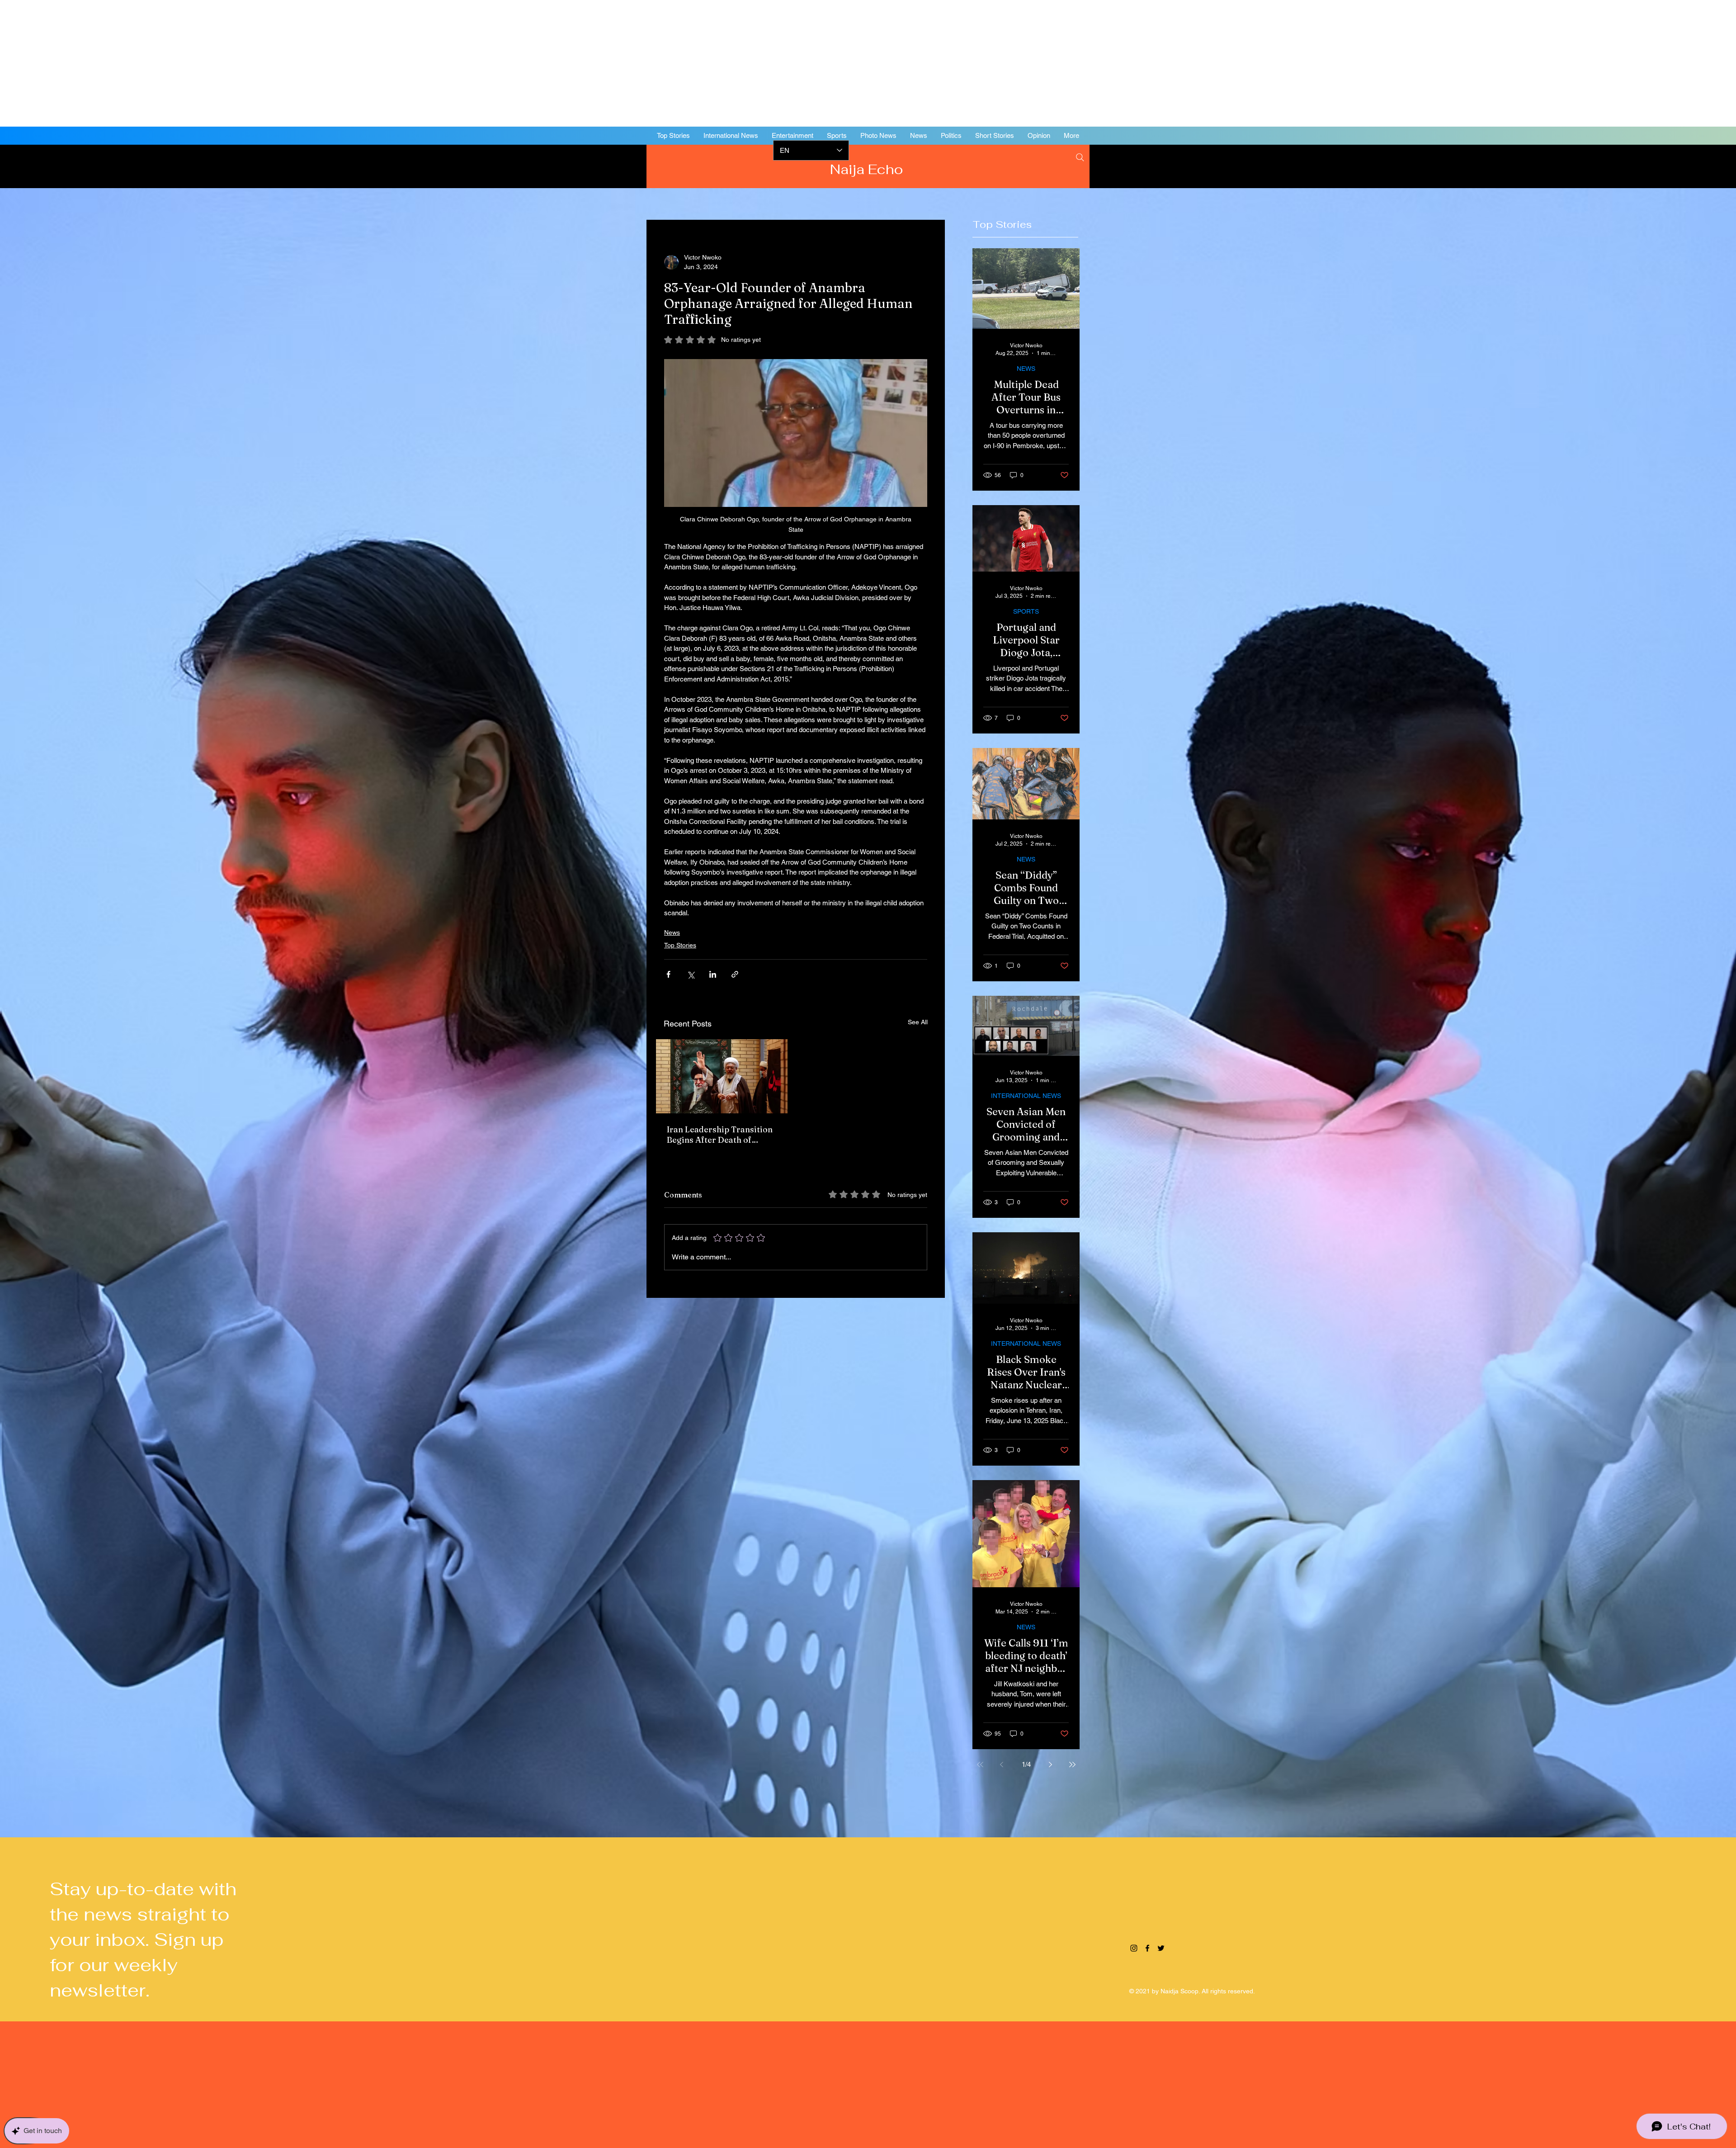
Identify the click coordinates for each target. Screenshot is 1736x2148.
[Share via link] (735, 974)
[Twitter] (1682, 165)
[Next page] (1051, 1765)
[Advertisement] (271, 63)
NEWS (1026, 369)
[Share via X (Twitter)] (691, 974)
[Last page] (1072, 1765)
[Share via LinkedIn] (713, 974)
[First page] (980, 1765)
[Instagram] (1655, 165)
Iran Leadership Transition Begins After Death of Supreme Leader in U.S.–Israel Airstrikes (720, 1135)
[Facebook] (1668, 165)
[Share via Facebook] (668, 974)
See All (918, 1022)
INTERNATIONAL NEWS (1026, 1096)
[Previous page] (1002, 1765)
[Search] (1080, 157)
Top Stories (680, 945)
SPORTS (1026, 611)
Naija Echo (868, 169)
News (672, 932)
